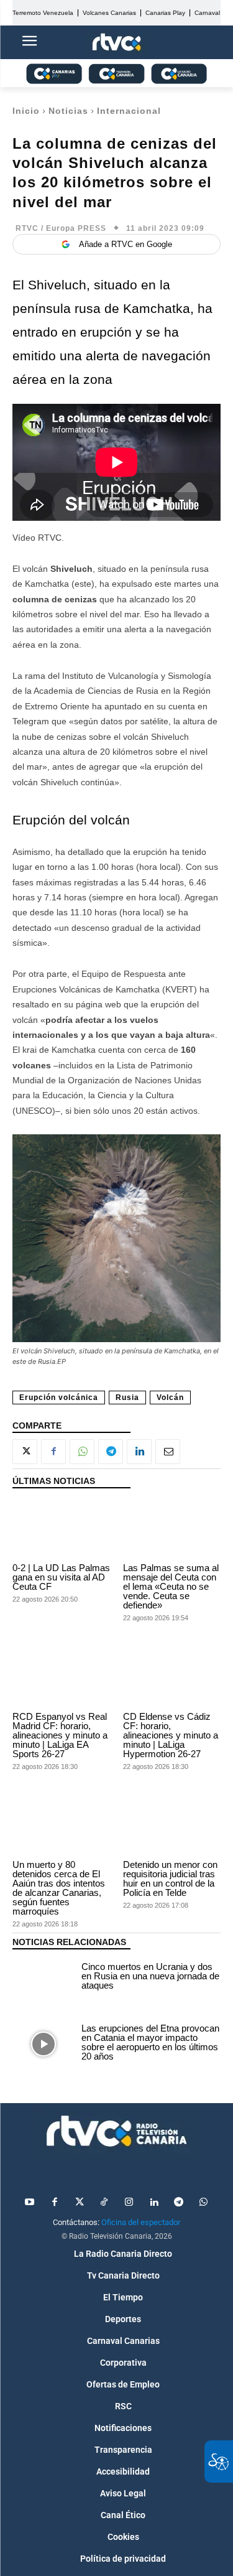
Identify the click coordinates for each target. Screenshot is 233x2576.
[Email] (168, 1452)
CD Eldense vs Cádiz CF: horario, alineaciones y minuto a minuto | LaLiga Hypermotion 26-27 (171, 1735)
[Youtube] (30, 2203)
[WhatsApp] (82, 1452)
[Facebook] (53, 1452)
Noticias (68, 111)
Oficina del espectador (141, 2222)
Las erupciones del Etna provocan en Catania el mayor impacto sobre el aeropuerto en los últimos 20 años (150, 2042)
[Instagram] (129, 2203)
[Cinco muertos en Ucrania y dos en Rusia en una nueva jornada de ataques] (44, 1977)
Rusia (127, 1398)
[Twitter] (80, 2203)
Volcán (170, 1398)
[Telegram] (111, 1452)
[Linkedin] (139, 1452)
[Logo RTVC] (117, 43)
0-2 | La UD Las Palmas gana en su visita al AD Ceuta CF (61, 1577)
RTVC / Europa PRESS (61, 228)
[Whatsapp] (204, 2203)
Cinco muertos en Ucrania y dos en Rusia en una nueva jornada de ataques (150, 1976)
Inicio (26, 111)
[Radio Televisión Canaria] (116, 2131)
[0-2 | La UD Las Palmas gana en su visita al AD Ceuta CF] (62, 1529)
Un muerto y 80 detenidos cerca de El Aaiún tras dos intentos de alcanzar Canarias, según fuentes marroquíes (59, 1888)
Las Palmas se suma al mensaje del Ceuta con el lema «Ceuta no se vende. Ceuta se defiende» (171, 1586)
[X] (25, 1452)
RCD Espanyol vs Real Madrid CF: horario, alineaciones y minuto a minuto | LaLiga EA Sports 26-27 (60, 1735)
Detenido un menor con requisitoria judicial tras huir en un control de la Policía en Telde (170, 1878)
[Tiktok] (104, 2203)
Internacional (129, 111)
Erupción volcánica (59, 1398)
